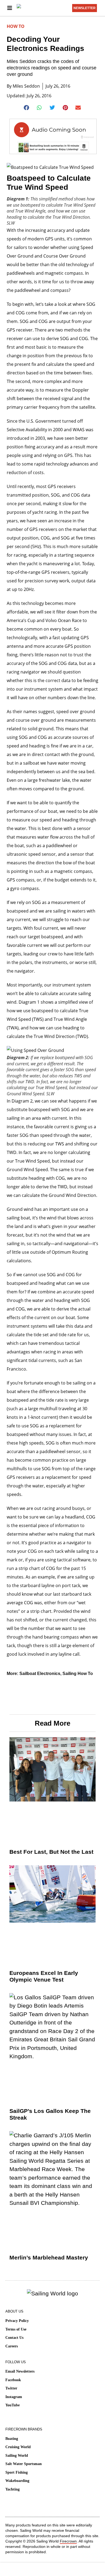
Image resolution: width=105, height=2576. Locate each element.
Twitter (11, 2388)
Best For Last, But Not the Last (51, 1852)
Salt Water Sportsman (24, 2464)
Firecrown (68, 2541)
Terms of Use (16, 2329)
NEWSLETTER (85, 8)
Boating (12, 2439)
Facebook (13, 2380)
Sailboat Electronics (40, 1674)
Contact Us (14, 2338)
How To (16, 26)
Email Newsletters (20, 2371)
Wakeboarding (17, 2481)
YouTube (13, 2405)
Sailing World (17, 2456)
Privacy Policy (17, 2321)
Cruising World (18, 2447)
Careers (12, 2346)
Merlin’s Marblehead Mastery (49, 2257)
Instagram (14, 2397)
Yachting (13, 2489)
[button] (27, 108)
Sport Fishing (17, 2472)
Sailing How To (78, 1674)
